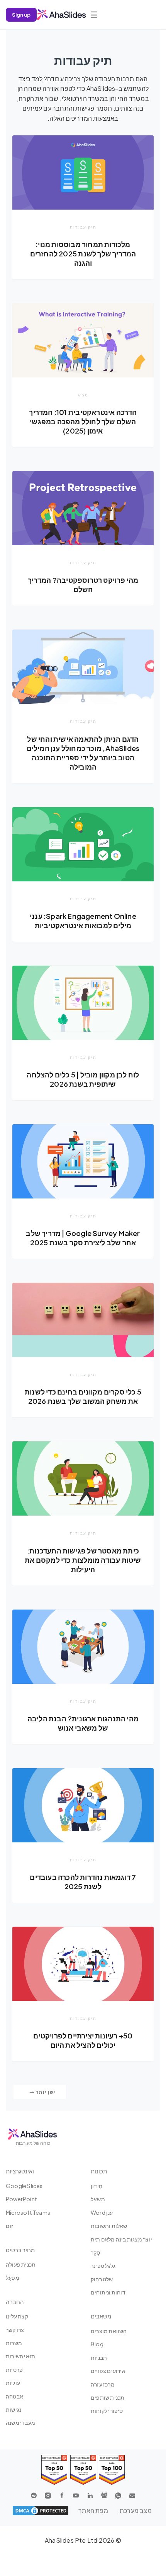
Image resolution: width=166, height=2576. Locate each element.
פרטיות (14, 2369)
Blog (97, 2344)
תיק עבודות (83, 227)
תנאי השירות (20, 2356)
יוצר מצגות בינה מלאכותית (121, 2239)
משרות (14, 2343)
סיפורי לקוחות (107, 2410)
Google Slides (24, 2186)
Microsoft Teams (28, 2212)
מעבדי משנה (20, 2422)
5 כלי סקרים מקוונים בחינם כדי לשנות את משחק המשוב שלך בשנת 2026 (83, 1396)
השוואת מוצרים (109, 2331)
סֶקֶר (96, 2252)
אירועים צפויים (108, 2371)
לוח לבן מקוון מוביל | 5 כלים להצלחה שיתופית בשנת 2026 (83, 1079)
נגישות (14, 2409)
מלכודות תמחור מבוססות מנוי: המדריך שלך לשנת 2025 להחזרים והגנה (83, 254)
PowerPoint (21, 2199)
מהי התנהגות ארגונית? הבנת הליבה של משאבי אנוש (83, 1723)
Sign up (21, 15)
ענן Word (102, 2212)
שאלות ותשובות (109, 2226)
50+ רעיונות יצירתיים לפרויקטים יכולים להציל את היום (83, 2040)
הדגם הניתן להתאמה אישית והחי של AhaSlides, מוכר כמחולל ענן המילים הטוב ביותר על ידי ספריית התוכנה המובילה (83, 753)
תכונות (99, 2171)
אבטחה (14, 2396)
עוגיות (13, 2383)
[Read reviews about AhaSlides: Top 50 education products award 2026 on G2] (83, 2470)
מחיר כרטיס (20, 2250)
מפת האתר (93, 2510)
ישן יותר (45, 2092)
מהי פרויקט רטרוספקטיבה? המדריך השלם (83, 585)
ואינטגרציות (20, 2171)
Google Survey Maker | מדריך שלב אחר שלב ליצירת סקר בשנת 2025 (83, 1238)
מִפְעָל (13, 2277)
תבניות (99, 2357)
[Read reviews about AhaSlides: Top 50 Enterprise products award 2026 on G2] (54, 2470)
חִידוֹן (97, 2186)
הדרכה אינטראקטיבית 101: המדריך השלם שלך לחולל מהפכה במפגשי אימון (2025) (83, 421)
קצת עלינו (17, 2316)
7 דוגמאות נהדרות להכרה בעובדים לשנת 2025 (83, 1882)
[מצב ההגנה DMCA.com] (41, 2511)
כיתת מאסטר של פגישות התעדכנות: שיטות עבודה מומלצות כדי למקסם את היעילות (83, 1560)
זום (10, 2226)
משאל (98, 2199)
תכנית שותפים (108, 2397)
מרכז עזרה (103, 2384)
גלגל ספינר (103, 2265)
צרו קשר (15, 2330)
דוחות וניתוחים (108, 2292)
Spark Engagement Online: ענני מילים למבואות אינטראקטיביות (83, 921)
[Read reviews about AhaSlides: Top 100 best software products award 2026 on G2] (112, 2470)
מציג (83, 395)
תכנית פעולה (21, 2264)
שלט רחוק (102, 2279)
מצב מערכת (136, 2510)
